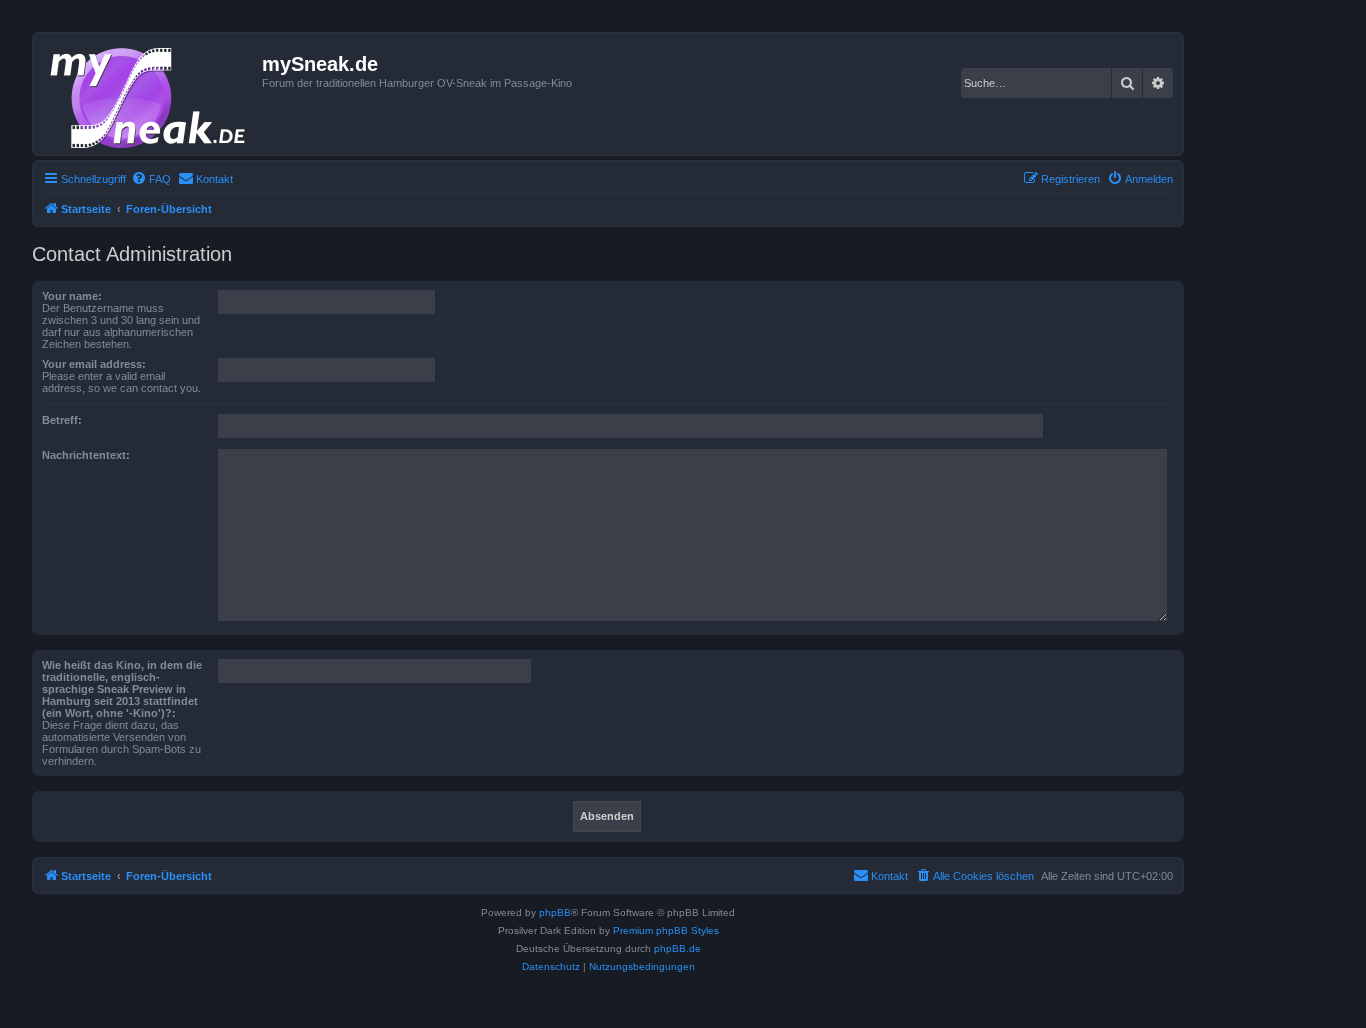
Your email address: (94, 364)
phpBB (555, 912)
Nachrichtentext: (86, 455)
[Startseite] (150, 94)
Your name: (72, 296)
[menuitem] (151, 179)
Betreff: (62, 420)
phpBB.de (677, 948)
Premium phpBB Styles (666, 930)
